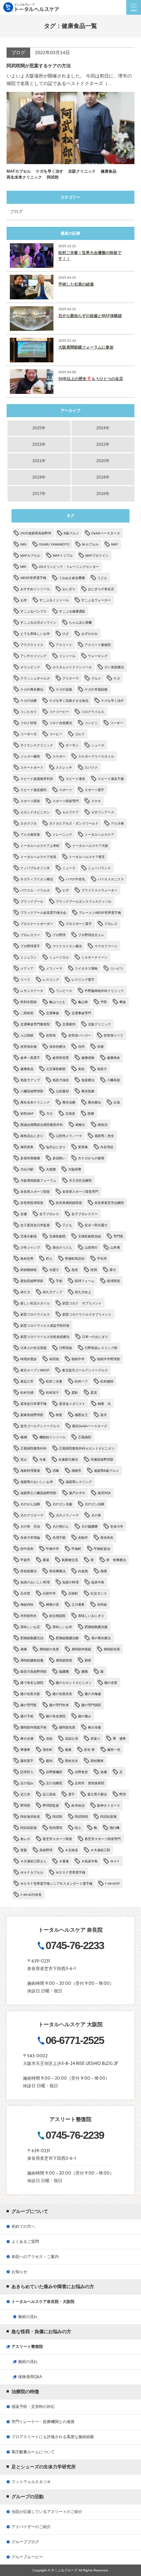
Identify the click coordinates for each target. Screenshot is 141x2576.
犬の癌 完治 (30, 1526)
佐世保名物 (29, 1047)
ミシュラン (29, 957)
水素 (43, 1460)
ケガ (117, 678)
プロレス (111, 924)
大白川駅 (27, 1169)
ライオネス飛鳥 (86, 968)
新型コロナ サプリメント (82, 1303)
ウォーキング (98, 656)
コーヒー (56, 734)
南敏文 (80, 1125)
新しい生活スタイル (35, 1303)
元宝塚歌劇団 (56, 1069)
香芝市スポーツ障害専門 (103, 1839)
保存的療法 (57, 1047)
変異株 (83, 1147)
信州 (81, 1047)
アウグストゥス (32, 645)
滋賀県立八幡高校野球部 (38, 1493)
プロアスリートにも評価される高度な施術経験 (53, 2437)
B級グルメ (71, 533)
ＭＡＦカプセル (32, 1872)
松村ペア (81, 1381)
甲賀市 (25, 1560)
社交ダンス (99, 1593)
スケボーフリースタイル (96, 756)
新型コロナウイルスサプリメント (87, 1314)
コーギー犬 (29, 734)
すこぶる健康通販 (72, 611)
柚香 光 (104, 1404)
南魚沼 (103, 1125)
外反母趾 (107, 1147)
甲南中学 (52, 1549)
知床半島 (98, 1582)
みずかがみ (90, 634)
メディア (27, 968)
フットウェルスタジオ (31, 2482)
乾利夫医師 (29, 1002)
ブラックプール (32, 902)
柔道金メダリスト (72, 1404)
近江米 (25, 1794)
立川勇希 (78, 1605)
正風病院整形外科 (33, 1448)
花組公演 (71, 1739)
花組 (49, 1739)
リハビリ (117, 968)
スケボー (59, 756)
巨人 (49, 1259)
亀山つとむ (57, 1002)
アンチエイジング (33, 656)
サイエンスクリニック (37, 745)
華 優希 (119, 1739)
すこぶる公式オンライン (38, 623)
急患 (75, 1270)
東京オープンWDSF (35, 1370)
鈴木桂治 (78, 1805)
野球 (123, 1794)
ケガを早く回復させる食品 (69, 701)
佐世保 (51, 1035)
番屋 (46, 1560)
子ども (67, 1225)
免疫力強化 (61, 1080)
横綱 (24, 1437)
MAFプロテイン (97, 556)
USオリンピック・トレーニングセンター (69, 567)
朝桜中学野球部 (109, 1359)
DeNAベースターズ (106, 533)
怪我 (94, 1270)
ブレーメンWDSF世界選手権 (100, 913)
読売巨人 (27, 1772)
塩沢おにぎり (56, 1147)
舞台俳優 (94, 1727)
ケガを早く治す (112, 701)
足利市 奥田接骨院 (90, 1783)
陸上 (78, 1828)
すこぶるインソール (54, 600)
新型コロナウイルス (35, 1314)
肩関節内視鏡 (81, 1649)
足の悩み (27, 1783)
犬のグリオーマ (32, 1515)
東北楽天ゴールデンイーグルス (85, 1370)
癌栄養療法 (57, 1571)
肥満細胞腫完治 (32, 1638)
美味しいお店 (30, 1627)
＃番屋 (64, 1861)
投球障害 (113, 1281)
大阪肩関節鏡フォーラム (38, 1181)
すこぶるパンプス (33, 611)
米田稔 (102, 1605)
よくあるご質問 (25, 2242)
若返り (95, 1739)
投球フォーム (85, 1281)
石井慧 (25, 1593)
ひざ (66, 634)
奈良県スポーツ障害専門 (80, 1192)
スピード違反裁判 (33, 790)
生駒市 (83, 1538)
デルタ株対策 (30, 835)
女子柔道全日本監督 (35, 1225)
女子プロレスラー (85, 1214)
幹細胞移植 (29, 1270)
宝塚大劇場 (29, 1236)
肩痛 (24, 1649)
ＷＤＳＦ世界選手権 (70, 1872)
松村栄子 (52, 1393)
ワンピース (64, 991)
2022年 (103, 444)
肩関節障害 (64, 1660)
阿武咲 (57, 1817)
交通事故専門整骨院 (35, 1024)
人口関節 (27, 1035)
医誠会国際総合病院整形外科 (42, 1125)
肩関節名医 (112, 1649)
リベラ (25, 980)
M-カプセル (90, 544)
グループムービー (27, 2557)
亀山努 (83, 1002)
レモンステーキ (32, 991)
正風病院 (85, 1437)
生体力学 (117, 1526)
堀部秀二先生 (104, 1136)
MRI (23, 567)
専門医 (118, 1236)
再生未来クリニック (35, 1102)
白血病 (83, 1571)
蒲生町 (48, 1750)
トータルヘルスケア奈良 (38, 857)
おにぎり (69, 589)
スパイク (91, 768)
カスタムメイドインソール (72, 667)
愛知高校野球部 (32, 1281)
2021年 (39, 461)
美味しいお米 (62, 1627)
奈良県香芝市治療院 (109, 1203)
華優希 (25, 1750)
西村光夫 (71, 1761)
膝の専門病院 (91, 1705)
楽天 (104, 1415)
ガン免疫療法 (114, 667)
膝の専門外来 (59, 1705)
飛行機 (114, 1828)
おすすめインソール (35, 589)
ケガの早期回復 (96, 689)
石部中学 (49, 1593)
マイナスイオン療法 (67, 946)
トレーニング (62, 835)
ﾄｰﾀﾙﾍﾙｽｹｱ (112, 1884)
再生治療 (69, 1102)
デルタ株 (117, 823)
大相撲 (51, 1169)
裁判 (49, 1761)
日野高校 (66, 1348)
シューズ (98, 745)
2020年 (103, 461)
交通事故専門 (81, 1013)
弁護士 (54, 1270)
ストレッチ (64, 768)
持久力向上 (83, 1292)
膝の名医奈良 (62, 1694)
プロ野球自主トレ (91, 935)
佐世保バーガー (80, 1035)
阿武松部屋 (109, 1817)
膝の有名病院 (56, 1716)
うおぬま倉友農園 (72, 578)
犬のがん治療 (30, 1504)
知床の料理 (70, 1582)
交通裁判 (69, 1024)
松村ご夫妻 (54, 1381)
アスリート (64, 645)
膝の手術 (27, 1716)
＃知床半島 (90, 1861)
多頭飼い (59, 1158)
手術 (59, 1281)
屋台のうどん (62, 1247)
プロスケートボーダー (37, 924)
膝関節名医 (67, 1727)
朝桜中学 (78, 1359)
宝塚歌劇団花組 (90, 1236)
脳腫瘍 (64, 1672)
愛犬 (113, 1270)
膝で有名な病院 (32, 1683)
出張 (117, 1102)
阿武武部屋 (29, 1828)
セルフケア (70, 812)
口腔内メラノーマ (69, 1136)
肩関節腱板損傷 (32, 1660)
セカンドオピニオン (35, 812)
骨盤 (24, 1850)
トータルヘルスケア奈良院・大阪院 (43, 2302)
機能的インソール (52, 1437)
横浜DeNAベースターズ (90, 1426)
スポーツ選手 (94, 790)
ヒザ (66, 890)
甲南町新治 (102, 1549)
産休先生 (107, 1538)
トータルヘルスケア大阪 (90, 846)
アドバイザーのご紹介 (31, 2527)
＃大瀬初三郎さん (33, 1861)
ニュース (69, 868)
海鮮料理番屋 (30, 1471)
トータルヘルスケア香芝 (87, 857)
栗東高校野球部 (32, 1415)
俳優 (100, 1047)
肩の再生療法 (101, 1638)
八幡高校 (113, 1080)
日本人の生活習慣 (33, 1348)
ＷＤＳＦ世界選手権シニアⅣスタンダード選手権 (56, 1884)
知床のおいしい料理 (35, 1582)
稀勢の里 (52, 1605)
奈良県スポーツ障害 (35, 1192)
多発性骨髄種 (30, 1158)
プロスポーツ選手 (79, 924)
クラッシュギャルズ (35, 678)
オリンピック (30, 667)
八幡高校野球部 (32, 1091)
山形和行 (91, 1247)
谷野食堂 (81, 1772)
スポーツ (66, 790)
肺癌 (88, 1660)
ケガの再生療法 (32, 689)
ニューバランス (99, 868)
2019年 (39, 477)
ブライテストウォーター (99, 890)
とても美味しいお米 (35, 634)
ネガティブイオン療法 (37, 879)
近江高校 (49, 1794)
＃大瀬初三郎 (100, 1850)
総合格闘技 (57, 1616)
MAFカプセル (30, 556)
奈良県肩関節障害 (69, 1203)
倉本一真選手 (30, 1058)
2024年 (103, 428)
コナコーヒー (59, 712)
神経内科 (27, 1605)
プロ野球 (59, 935)
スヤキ (96, 801)
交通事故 (52, 1013)
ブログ (16, 212)
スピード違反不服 (111, 779)
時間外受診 (29, 1359)
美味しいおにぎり (91, 1616)
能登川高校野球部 (33, 1672)
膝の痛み (85, 1716)
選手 (71, 1794)
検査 (59, 1415)
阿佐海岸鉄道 (30, 1817)
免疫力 (102, 1069)
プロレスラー (30, 935)
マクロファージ (106, 946)
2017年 (39, 494)
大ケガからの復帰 (91, 1158)
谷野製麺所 (54, 1772)
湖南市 (76, 1471)
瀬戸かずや (77, 1493)
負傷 (104, 1772)
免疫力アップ (30, 1080)
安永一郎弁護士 (96, 1225)
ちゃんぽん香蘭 (80, 623)
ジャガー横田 (30, 756)
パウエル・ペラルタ (35, 890)
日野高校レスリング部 (101, 1348)
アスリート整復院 (98, 645)
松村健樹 (107, 1381)
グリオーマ (70, 678)
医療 (91, 1114)
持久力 (25, 1292)
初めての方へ (23, 2226)
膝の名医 (111, 1683)
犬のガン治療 (94, 1504)
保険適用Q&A (30, 2377)
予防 (104, 1002)
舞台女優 (27, 1739)
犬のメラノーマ (67, 1515)
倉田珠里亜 (61, 1058)
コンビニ (91, 723)
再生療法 (94, 1102)
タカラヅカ (29, 823)
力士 (50, 1114)
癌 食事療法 (116, 1560)
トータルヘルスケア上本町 (40, 846)
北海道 (70, 1114)
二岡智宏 (27, 1013)
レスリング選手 (83, 980)
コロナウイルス (93, 712)
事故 (123, 1002)
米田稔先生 (29, 1616)
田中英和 (27, 1549)
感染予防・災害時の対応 (33, 2407)
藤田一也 (114, 1750)
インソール (67, 656)
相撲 (104, 1571)
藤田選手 (27, 1761)
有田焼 (54, 1359)
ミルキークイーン (94, 957)
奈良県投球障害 (32, 1203)
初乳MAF (27, 1114)
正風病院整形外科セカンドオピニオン (87, 1448)
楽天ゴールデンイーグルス (40, 1426)
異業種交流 (70, 1560)
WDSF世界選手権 (33, 578)
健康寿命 (113, 1058)
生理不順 (59, 1538)
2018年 (103, 477)
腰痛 (85, 1672)
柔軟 (75, 1393)
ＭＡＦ (115, 1861)
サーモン (72, 745)
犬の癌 (96, 1515)
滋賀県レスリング (79, 1482)
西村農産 (97, 1761)
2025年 (39, 428)
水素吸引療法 (68, 1460)
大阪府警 (75, 1169)
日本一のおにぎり (95, 1337)
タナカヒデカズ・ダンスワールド (74, 823)
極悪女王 (81, 1415)
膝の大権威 (93, 1694)
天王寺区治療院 (80, 1181)
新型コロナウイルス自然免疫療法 (45, 1337)
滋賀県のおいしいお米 (37, 1482)
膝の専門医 (29, 1705)
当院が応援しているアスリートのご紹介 (47, 2512)
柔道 (94, 1393)
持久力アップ (52, 1292)
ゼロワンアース (103, 812)
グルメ (96, 678)
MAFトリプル (63, 556)
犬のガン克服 (62, 1504)
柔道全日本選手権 (33, 1404)
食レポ (25, 1839)
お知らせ (19, 2272)
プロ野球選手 (30, 946)
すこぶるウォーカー (96, 600)
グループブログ (25, 2542)
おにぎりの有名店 (101, 589)
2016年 (103, 494)
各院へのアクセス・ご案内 (35, 2257)
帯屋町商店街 (75, 1259)
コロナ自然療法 (61, 723)
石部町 (73, 1593)
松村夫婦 (27, 1393)
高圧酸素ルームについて (33, 2452)
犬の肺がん (61, 1526)
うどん (102, 578)
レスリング (51, 980)
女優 (24, 1214)
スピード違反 (75, 779)
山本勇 (115, 1247)
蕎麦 (68, 1750)
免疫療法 (88, 1080)
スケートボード (32, 768)
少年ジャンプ (30, 1247)
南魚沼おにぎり (32, 1136)
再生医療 (88, 1091)
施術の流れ (28, 2317)
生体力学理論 (30, 1538)
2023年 (39, 444)
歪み (24, 1460)
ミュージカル (59, 957)
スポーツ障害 (30, 801)
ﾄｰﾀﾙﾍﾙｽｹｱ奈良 (31, 1895)
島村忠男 (27, 1259)
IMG (23, 544)
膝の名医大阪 (30, 1694)
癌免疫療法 (29, 1571)
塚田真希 (27, 1147)
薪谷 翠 (89, 1750)
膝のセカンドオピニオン (74, 1683)
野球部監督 (51, 1805)
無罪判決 (104, 1493)
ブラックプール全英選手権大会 (43, 913)
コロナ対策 (29, 723)
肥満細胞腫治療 (67, 1638)
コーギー (117, 723)
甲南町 (76, 1549)
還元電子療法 (97, 1794)
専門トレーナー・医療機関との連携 (43, 2422)
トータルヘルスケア (99, 835)
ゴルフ (80, 734)
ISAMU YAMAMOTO (54, 544)
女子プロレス (49, 1214)
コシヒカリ (29, 712)
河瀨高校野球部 (102, 1460)
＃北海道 (71, 1850)
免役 (81, 1069)
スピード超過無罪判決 (37, 779)
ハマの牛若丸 (75, 879)
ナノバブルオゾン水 (35, 868)
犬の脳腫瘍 (90, 1526)
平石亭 (102, 1259)
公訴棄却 (62, 1091)
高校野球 (46, 1850)
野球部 (25, 1805)
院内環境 (56, 1828)
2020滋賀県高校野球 (36, 533)
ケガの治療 (29, 701)
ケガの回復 (64, 689)
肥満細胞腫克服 (96, 1627)
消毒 (56, 1471)
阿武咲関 (81, 1817)
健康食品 (27, 1069)
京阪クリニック (99, 1024)
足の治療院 (54, 1783)
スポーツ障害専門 (66, 801)
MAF (115, 544)
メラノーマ (54, 968)
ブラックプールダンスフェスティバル (84, 902)
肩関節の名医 (49, 1649)
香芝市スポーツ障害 (57, 1839)
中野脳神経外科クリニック (104, 991)
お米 (24, 600)
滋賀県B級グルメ (106, 1471)
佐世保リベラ (113, 1035)
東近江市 (27, 1381)
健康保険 (88, 1058)
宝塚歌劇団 (57, 1236)
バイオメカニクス (111, 879)
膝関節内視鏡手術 (33, 1727)
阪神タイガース (109, 1805)
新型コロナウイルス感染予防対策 (45, 1326)
